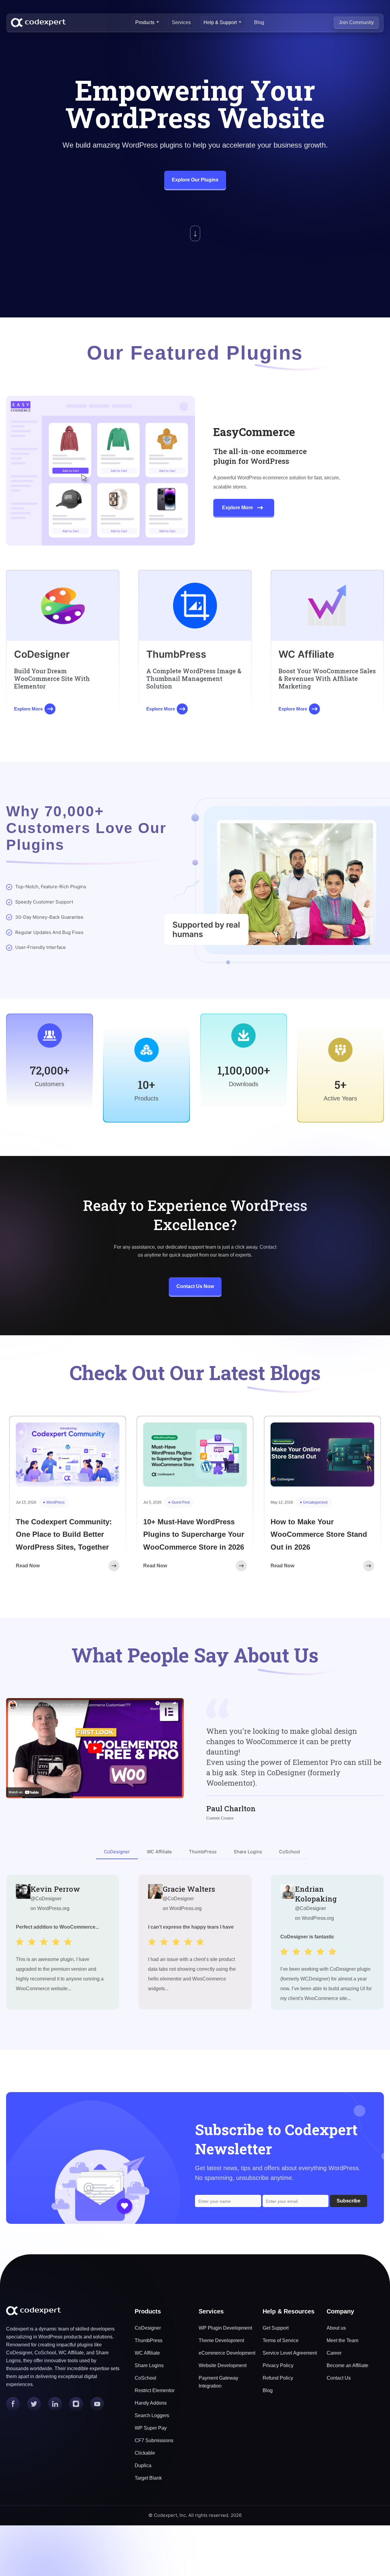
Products (145, 22)
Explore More (238, 508)
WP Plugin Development (225, 2328)
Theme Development (221, 2340)
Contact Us (339, 2378)
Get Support (276, 2328)
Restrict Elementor (155, 2390)
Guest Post (181, 1502)
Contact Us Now (195, 1286)
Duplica (143, 2465)
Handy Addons (151, 2403)
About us (336, 2328)
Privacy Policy (278, 2365)
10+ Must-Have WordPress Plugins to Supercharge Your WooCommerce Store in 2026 (194, 1534)
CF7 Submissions (154, 2440)
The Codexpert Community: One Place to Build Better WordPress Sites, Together (64, 1534)
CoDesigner (148, 2328)
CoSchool (145, 2378)
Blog (259, 22)
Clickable (145, 2453)
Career (334, 2353)
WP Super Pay (151, 2428)
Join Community (356, 22)
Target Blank (148, 2478)
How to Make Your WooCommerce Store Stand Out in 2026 (319, 1534)
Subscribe (349, 2201)
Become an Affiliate (347, 2365)
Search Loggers (152, 2415)
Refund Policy (278, 2378)
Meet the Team (342, 2340)
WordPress (55, 1502)
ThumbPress (149, 2340)
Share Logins (149, 2365)
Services (181, 22)
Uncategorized (315, 1502)
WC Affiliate (147, 2353)
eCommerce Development (227, 2353)
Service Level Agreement (290, 2353)
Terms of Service (281, 2340)
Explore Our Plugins (195, 180)
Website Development (223, 2365)
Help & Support (220, 22)
